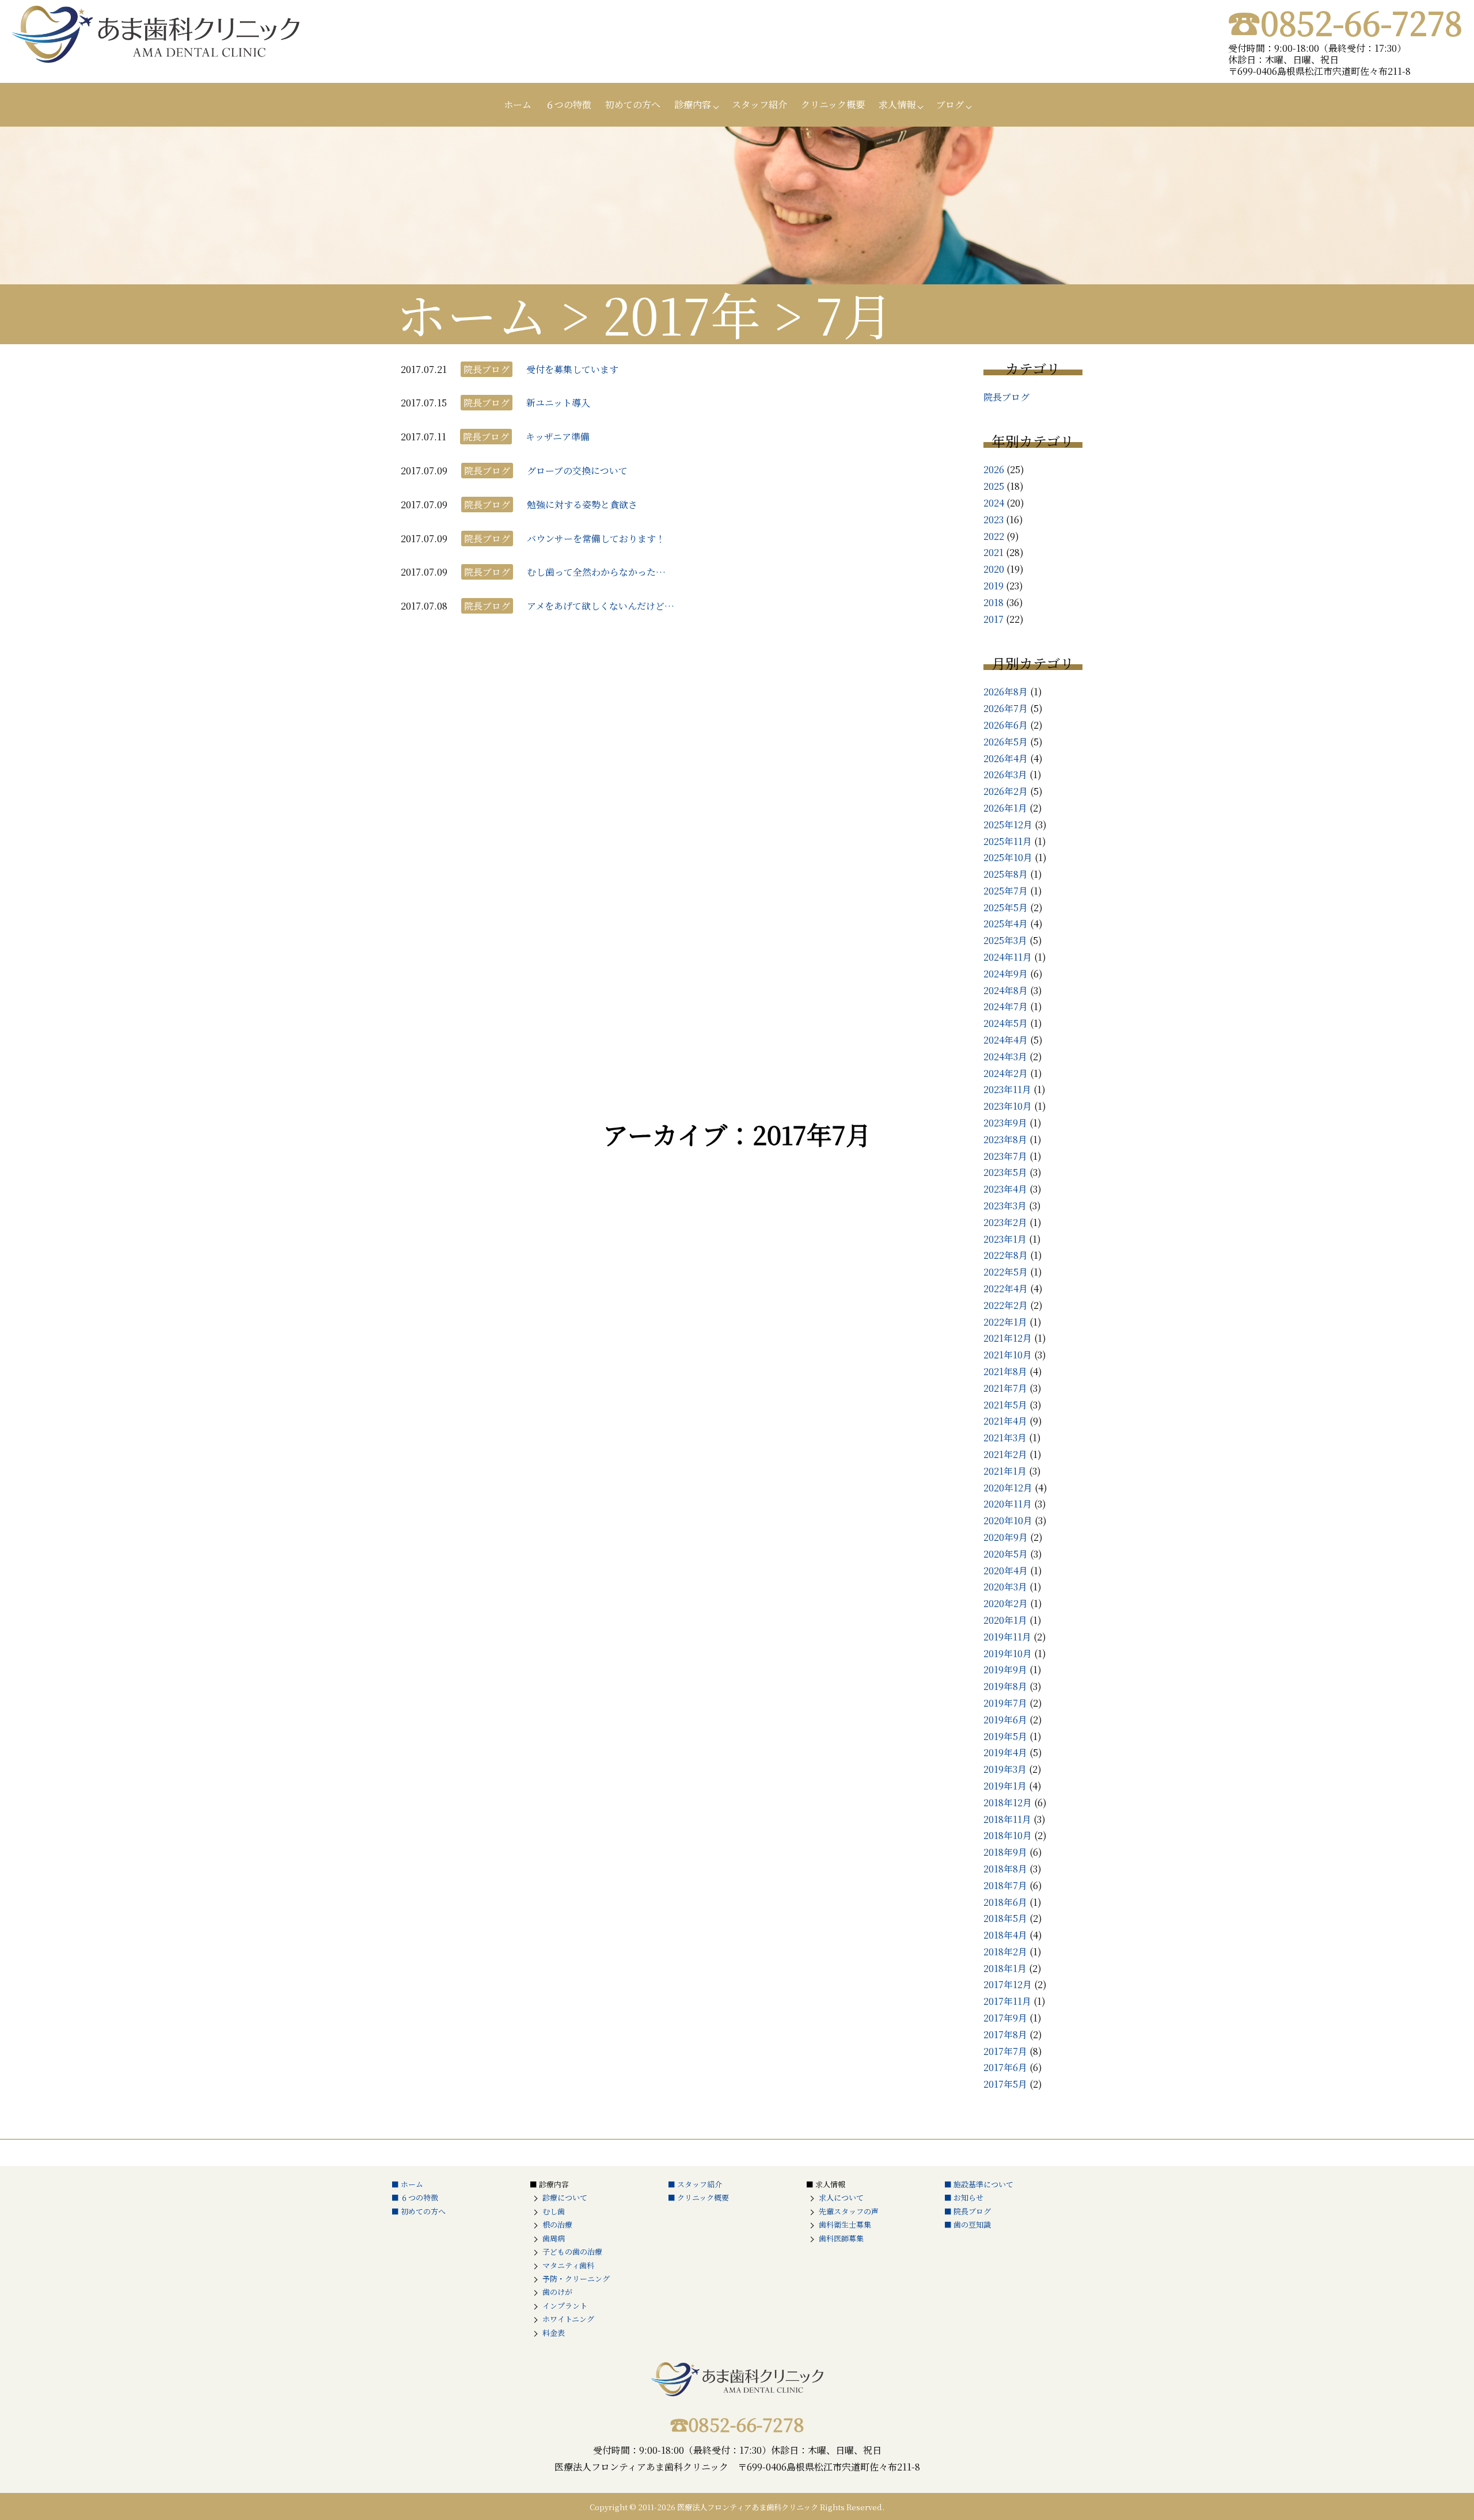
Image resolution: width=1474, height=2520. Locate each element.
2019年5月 (1005, 1736)
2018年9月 (1005, 1852)
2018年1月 (1005, 1968)
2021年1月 (1005, 1471)
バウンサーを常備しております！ (596, 538)
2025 (994, 486)
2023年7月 (1005, 1156)
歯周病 (554, 2238)
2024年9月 (1006, 974)
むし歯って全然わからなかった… (596, 572)
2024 (994, 503)
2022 (994, 536)
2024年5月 (1006, 1023)
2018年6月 (1005, 1902)
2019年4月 (1005, 1752)
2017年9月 (1005, 2018)
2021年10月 (1008, 1355)
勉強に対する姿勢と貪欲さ (582, 505)
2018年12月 (1008, 1803)
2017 (994, 619)
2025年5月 (1006, 907)
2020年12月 (1008, 1488)
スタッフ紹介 (759, 104)
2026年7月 (1006, 708)
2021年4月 (1005, 1421)
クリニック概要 (833, 104)
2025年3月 (1005, 940)
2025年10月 (1008, 857)
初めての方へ (633, 104)
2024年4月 (1006, 1040)
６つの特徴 (568, 104)
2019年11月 (1007, 1637)
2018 (994, 602)
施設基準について (983, 2184)
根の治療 (557, 2224)
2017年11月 (1007, 2001)
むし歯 (554, 2211)
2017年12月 (1008, 1984)
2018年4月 (1005, 1935)
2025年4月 (1006, 924)
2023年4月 (1005, 1189)
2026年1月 (1005, 808)
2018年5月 (1005, 1918)
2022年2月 (1006, 1305)
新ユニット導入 (558, 403)
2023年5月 (1005, 1172)
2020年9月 (1006, 1537)
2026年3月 (1005, 774)
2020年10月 (1008, 1520)
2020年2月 (1006, 1603)
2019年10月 (1008, 1653)
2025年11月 (1008, 841)
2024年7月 (1006, 1006)
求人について (841, 2197)
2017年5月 (1005, 2084)
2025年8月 (1006, 874)
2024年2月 (1006, 1073)
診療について (565, 2197)
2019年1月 (1005, 1786)
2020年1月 (1005, 1620)
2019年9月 (1005, 1670)
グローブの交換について (577, 471)
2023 (994, 519)
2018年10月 (1008, 1835)
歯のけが (557, 2292)
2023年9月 (1005, 1123)
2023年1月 (1005, 1239)
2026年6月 (1006, 725)
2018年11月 (1007, 1819)
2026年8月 (1006, 692)
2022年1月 (1005, 1322)
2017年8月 (1005, 2034)
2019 (994, 586)
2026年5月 (1006, 742)
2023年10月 (1008, 1106)
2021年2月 (1005, 1454)
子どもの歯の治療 (572, 2251)
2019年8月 (1005, 1686)
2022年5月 (1006, 1272)
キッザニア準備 (558, 437)
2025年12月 (1008, 825)
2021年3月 (1005, 1438)
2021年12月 (1008, 1338)
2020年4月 (1006, 1571)
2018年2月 (1005, 1952)
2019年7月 (1005, 1703)
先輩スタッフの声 (849, 2211)
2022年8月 (1006, 1255)
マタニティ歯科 (568, 2265)
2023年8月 (1005, 1139)
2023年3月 (1005, 1206)
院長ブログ (1006, 397)
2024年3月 (1005, 1057)
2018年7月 (1005, 1885)
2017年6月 (1005, 2067)
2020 (994, 569)
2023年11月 (1007, 1089)
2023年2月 (1005, 1222)
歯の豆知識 (972, 2224)
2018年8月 (1005, 1869)
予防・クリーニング (576, 2279)
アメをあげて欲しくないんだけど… (601, 606)
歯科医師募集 (841, 2238)
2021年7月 (1005, 1388)
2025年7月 (1006, 891)
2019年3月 (1005, 1769)
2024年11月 (1008, 957)
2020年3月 (1005, 1587)
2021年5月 (1005, 1405)
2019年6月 (1005, 1720)
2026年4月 (1006, 758)
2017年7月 (1005, 2051)
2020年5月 (1006, 1554)
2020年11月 (1008, 1504)
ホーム (518, 104)
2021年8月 (1005, 1371)
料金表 (554, 2333)
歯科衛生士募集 (845, 2224)
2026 (994, 469)
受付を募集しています (572, 369)
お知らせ (968, 2197)
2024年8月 (1006, 990)
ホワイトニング (568, 2319)
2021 (994, 552)
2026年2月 (1006, 791)
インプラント (565, 2306)
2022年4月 (1006, 1288)
